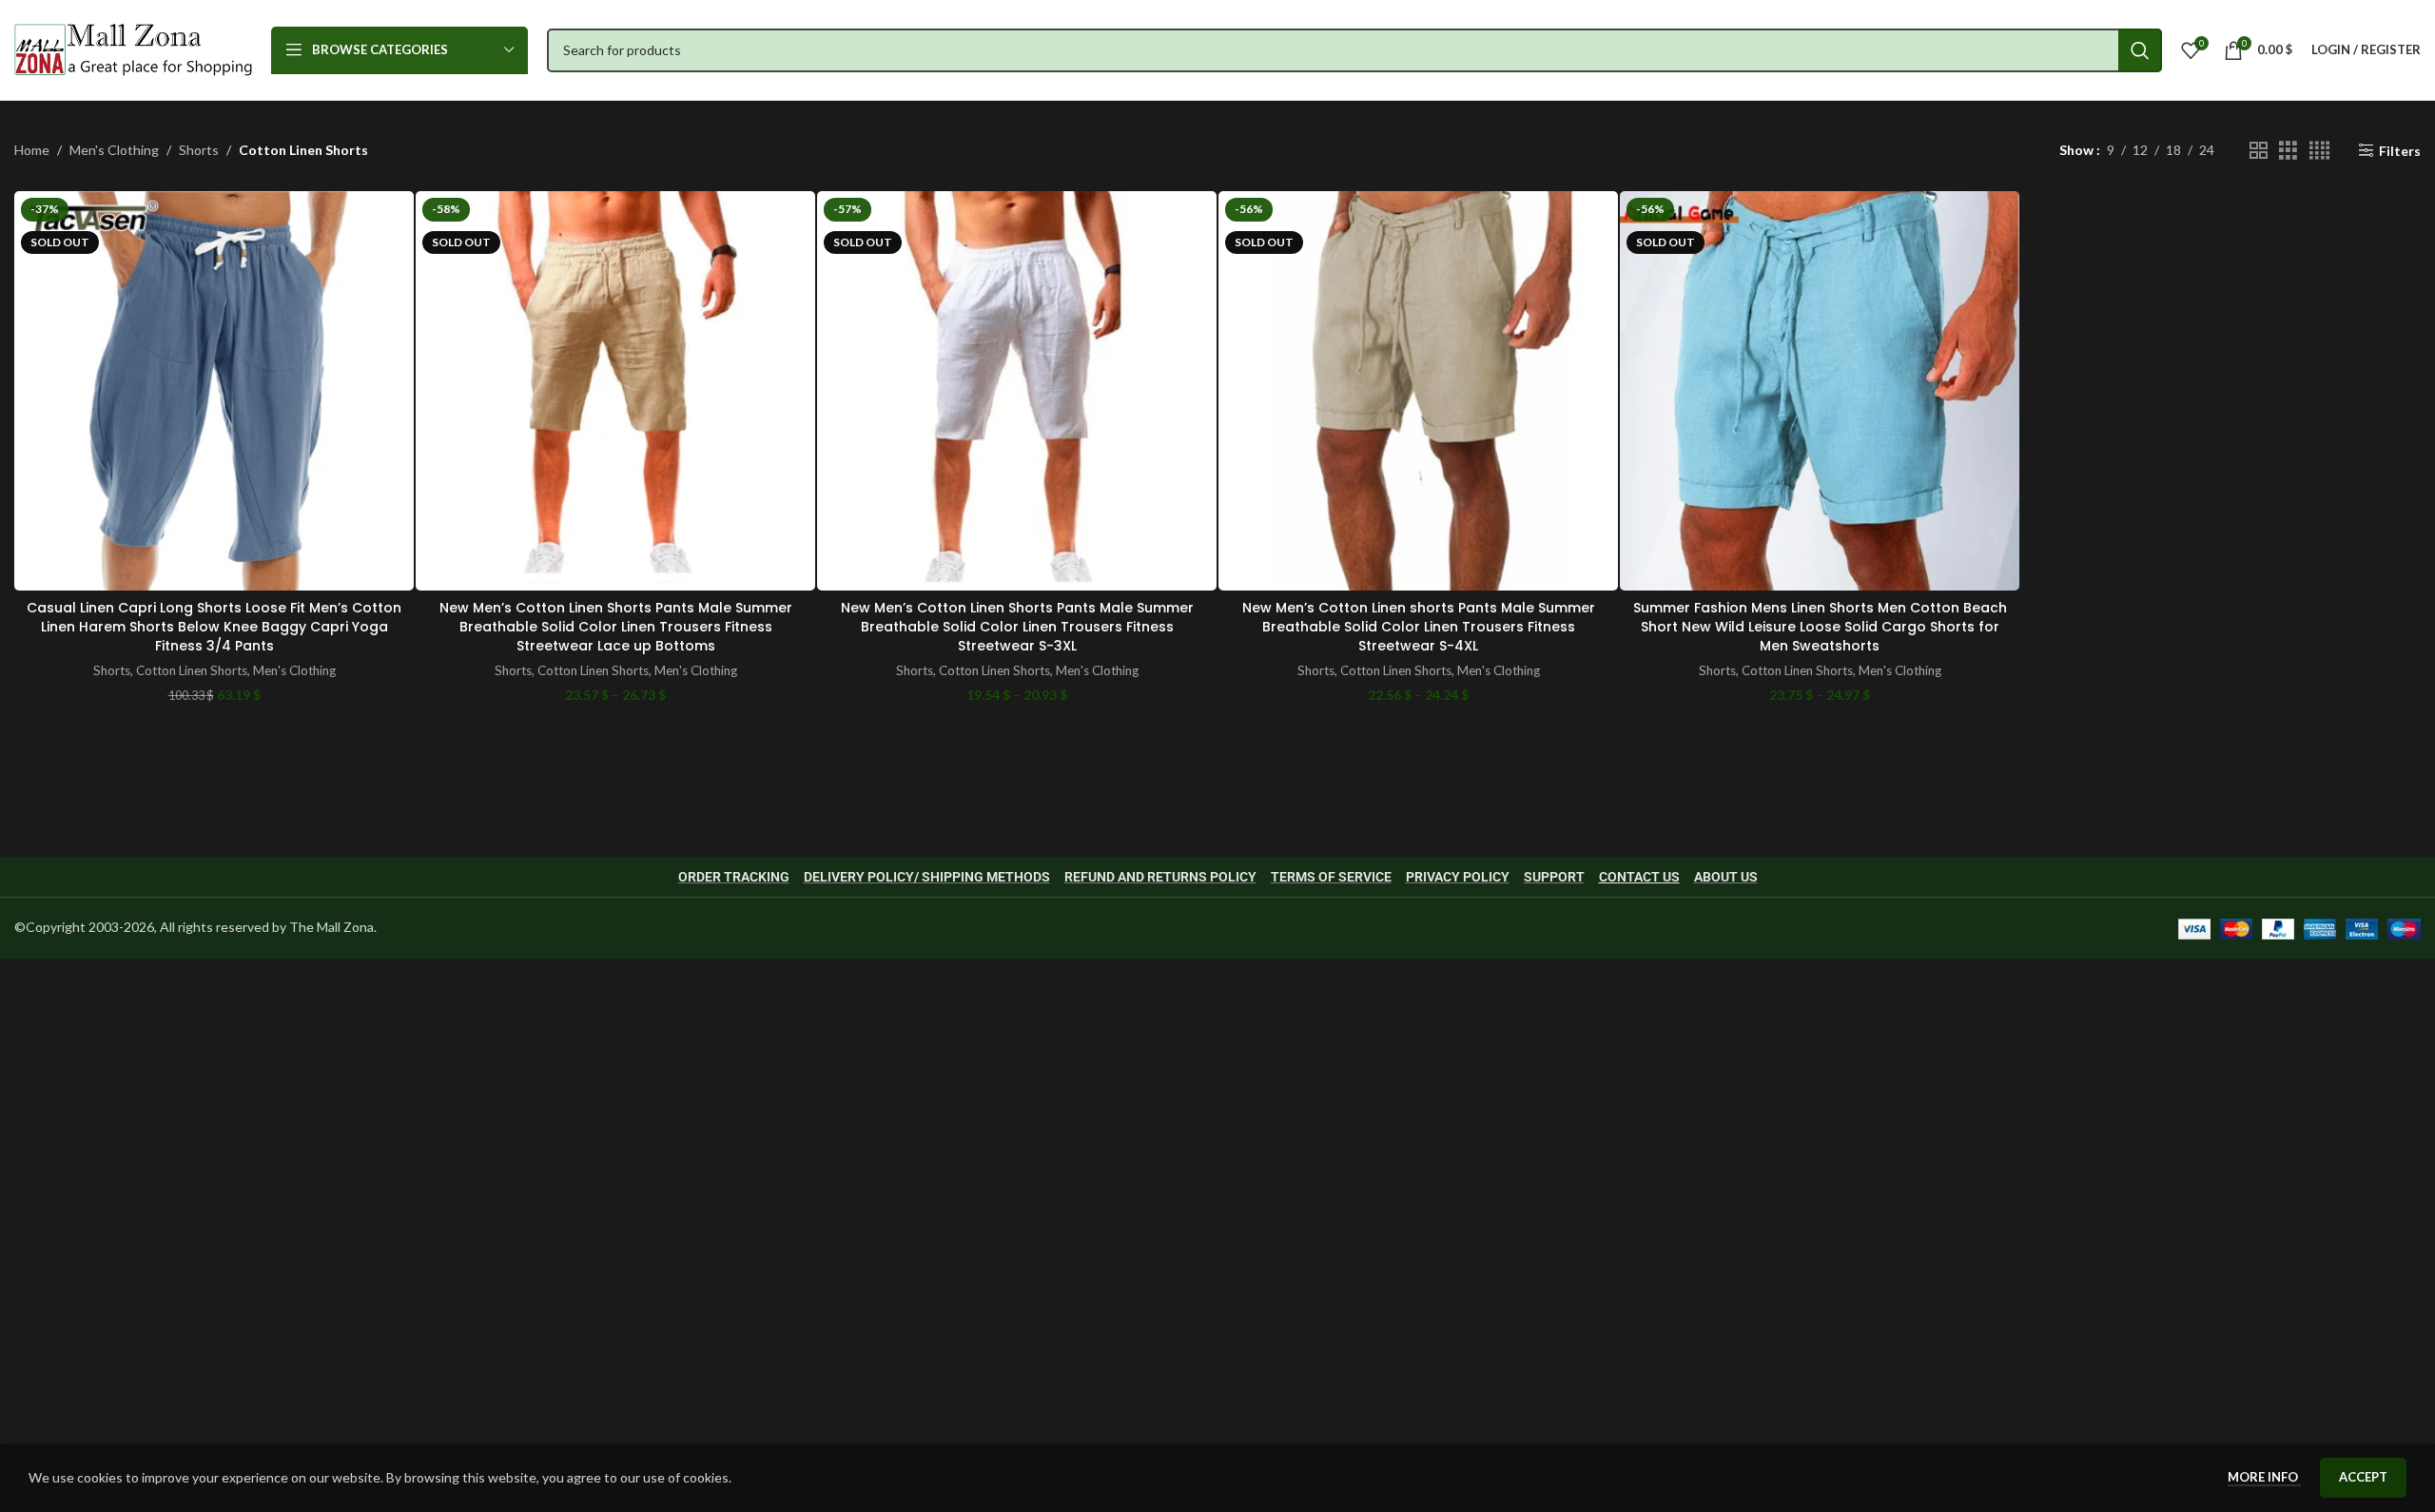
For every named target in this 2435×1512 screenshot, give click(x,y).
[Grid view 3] (2288, 151)
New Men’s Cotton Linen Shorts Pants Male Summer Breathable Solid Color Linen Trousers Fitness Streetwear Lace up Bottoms (616, 626)
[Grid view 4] (2319, 151)
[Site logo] (133, 48)
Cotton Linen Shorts (192, 670)
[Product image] (214, 391)
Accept (2363, 1477)
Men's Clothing (114, 150)
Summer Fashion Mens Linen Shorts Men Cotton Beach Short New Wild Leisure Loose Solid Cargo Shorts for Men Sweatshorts (1820, 626)
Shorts (199, 150)
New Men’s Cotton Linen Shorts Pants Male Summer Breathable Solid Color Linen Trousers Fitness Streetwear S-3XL (1017, 626)
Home (32, 150)
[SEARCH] (2140, 50)
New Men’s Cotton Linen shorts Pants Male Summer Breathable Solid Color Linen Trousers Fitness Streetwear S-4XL (1419, 626)
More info (2264, 1477)
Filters (2400, 150)
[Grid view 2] (2259, 151)
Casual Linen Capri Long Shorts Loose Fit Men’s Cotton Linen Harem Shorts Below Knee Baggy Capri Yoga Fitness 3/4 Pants (214, 626)
